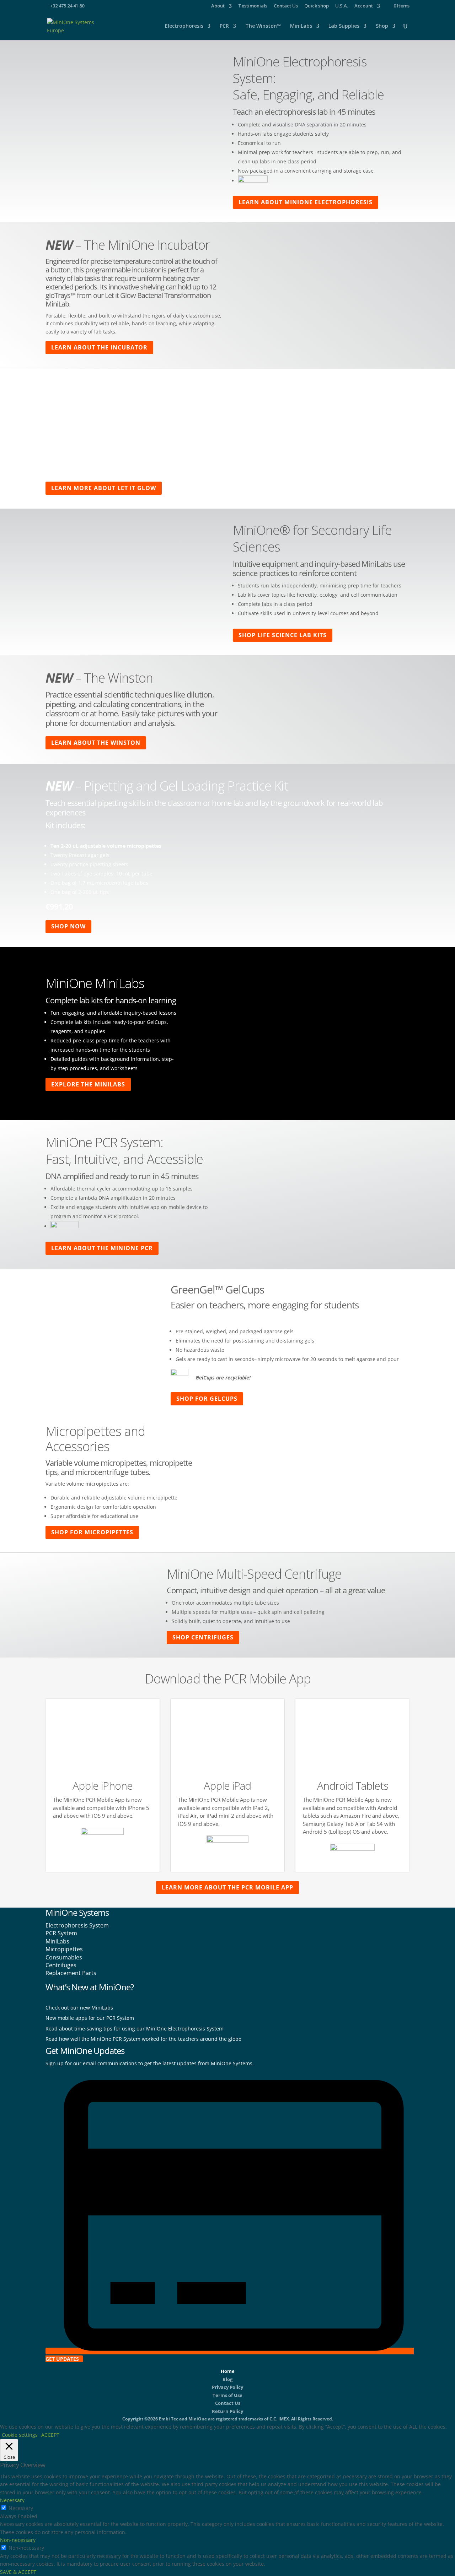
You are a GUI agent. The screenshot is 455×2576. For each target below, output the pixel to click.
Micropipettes (64, 1949)
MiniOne (198, 2419)
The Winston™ (263, 26)
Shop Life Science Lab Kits (283, 635)
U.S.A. (342, 6)
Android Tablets (353, 1786)
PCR (224, 26)
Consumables (64, 1957)
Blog (227, 2379)
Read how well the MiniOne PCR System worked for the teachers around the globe (143, 2039)
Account (364, 6)
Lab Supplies (344, 26)
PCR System (61, 1933)
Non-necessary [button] (18, 2540)
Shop (382, 26)
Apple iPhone (103, 1786)
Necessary (21, 2508)
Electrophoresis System (77, 1925)
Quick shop (317, 6)
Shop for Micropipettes (92, 1532)
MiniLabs (301, 26)
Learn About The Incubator (99, 347)
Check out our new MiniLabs (79, 2008)
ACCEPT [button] (50, 2435)
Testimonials (253, 6)
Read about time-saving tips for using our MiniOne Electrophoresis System (135, 2029)
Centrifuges (61, 1965)
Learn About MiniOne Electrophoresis (306, 202)
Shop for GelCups (207, 1399)
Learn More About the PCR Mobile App (227, 1887)
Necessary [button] (12, 2500)
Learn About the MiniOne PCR (102, 1248)
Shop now (68, 926)
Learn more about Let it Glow (104, 488)
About (218, 6)
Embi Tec (168, 2419)
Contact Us (286, 6)
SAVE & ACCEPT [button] (18, 2572)
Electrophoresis (184, 26)
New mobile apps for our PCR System (90, 2018)
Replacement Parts (71, 1973)
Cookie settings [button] (20, 2435)
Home (228, 2371)
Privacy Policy (227, 2387)
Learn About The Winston (96, 743)
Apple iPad (227, 1786)
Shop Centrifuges (203, 1637)
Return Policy (227, 2411)
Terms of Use (227, 2395)
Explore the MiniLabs (88, 1084)
